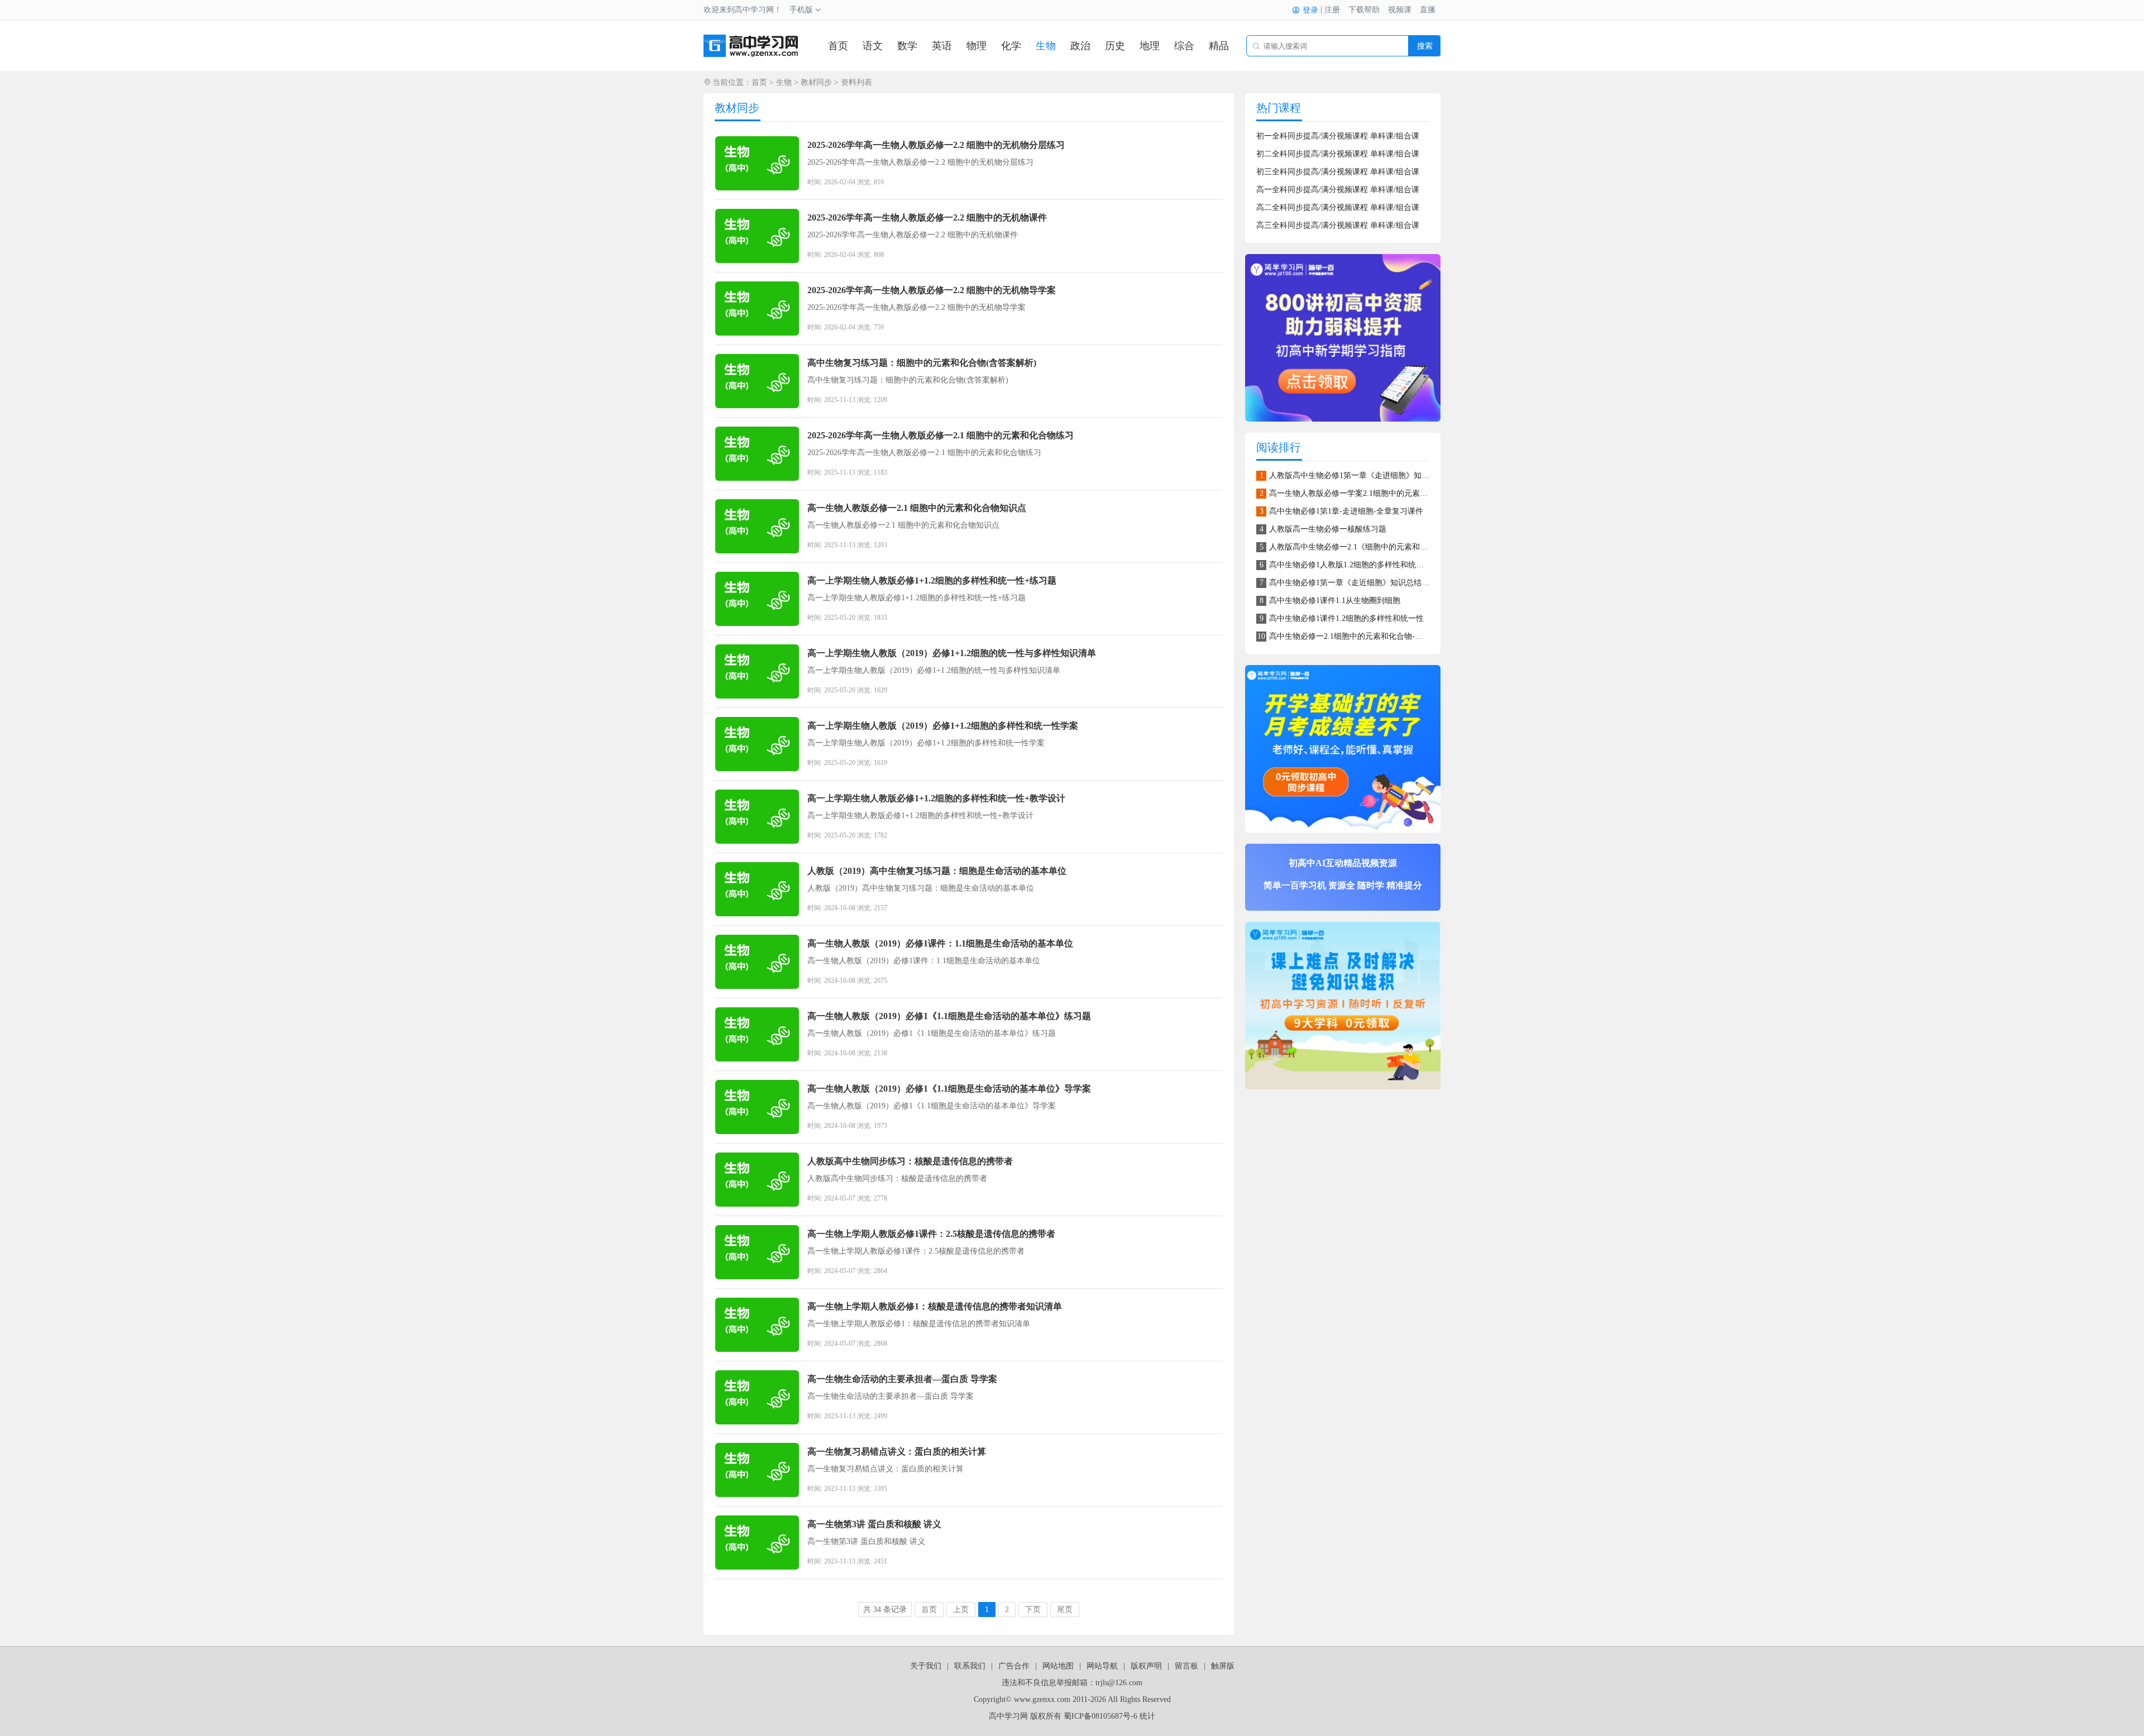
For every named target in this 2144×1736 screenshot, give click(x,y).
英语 (942, 46)
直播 (1428, 10)
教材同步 (816, 82)
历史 (1115, 46)
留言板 (1186, 1666)
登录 (1310, 10)
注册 (1332, 10)
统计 (1147, 1716)
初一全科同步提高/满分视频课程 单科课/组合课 (1338, 136)
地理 (1150, 46)
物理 (977, 46)
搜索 (1425, 46)
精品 (1219, 46)
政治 (1080, 46)
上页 (961, 1610)
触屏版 (1223, 1666)
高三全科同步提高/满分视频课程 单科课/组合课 (1338, 225)
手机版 (801, 10)
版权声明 (1146, 1666)
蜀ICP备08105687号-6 (1100, 1716)
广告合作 (1014, 1666)
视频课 (1400, 10)
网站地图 (1058, 1666)
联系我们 (970, 1666)
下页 (1033, 1610)
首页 (838, 46)
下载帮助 (1364, 10)
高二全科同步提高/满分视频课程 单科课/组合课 (1338, 207)
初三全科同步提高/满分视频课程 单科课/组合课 (1338, 172)
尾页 (1065, 1610)
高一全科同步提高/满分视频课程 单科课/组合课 (1338, 190)
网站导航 (1102, 1666)
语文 (873, 46)
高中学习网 (1008, 1716)
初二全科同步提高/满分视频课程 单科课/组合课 (1338, 154)
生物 (1046, 46)
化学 (1011, 46)
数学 (907, 46)
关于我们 (926, 1666)
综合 (1184, 46)
